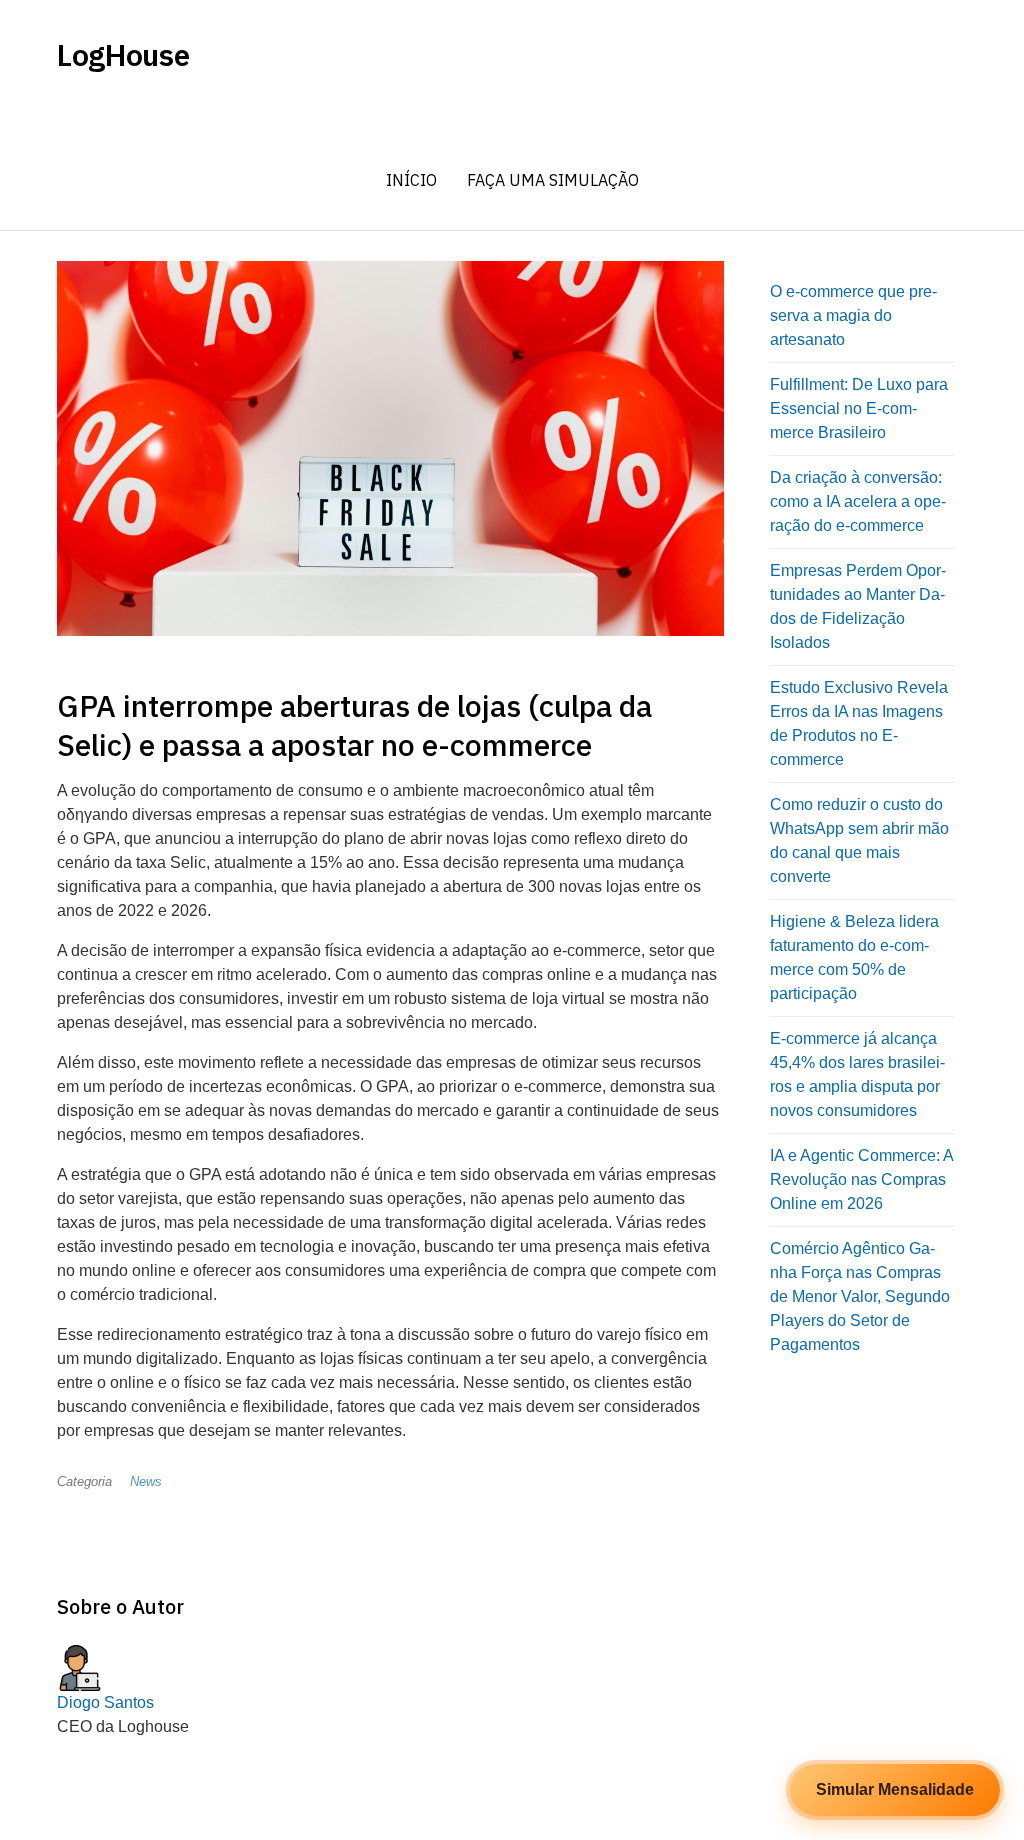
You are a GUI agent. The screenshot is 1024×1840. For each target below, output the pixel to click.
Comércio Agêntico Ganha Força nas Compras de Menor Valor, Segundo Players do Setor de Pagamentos (860, 1296)
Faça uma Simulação (553, 180)
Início (411, 180)
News (146, 1481)
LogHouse (123, 55)
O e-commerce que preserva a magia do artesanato (853, 315)
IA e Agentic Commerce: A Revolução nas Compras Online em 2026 (862, 1179)
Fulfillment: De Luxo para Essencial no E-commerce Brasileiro (859, 408)
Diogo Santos (105, 1702)
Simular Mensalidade (895, 1789)
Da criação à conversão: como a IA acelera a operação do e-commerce (858, 501)
